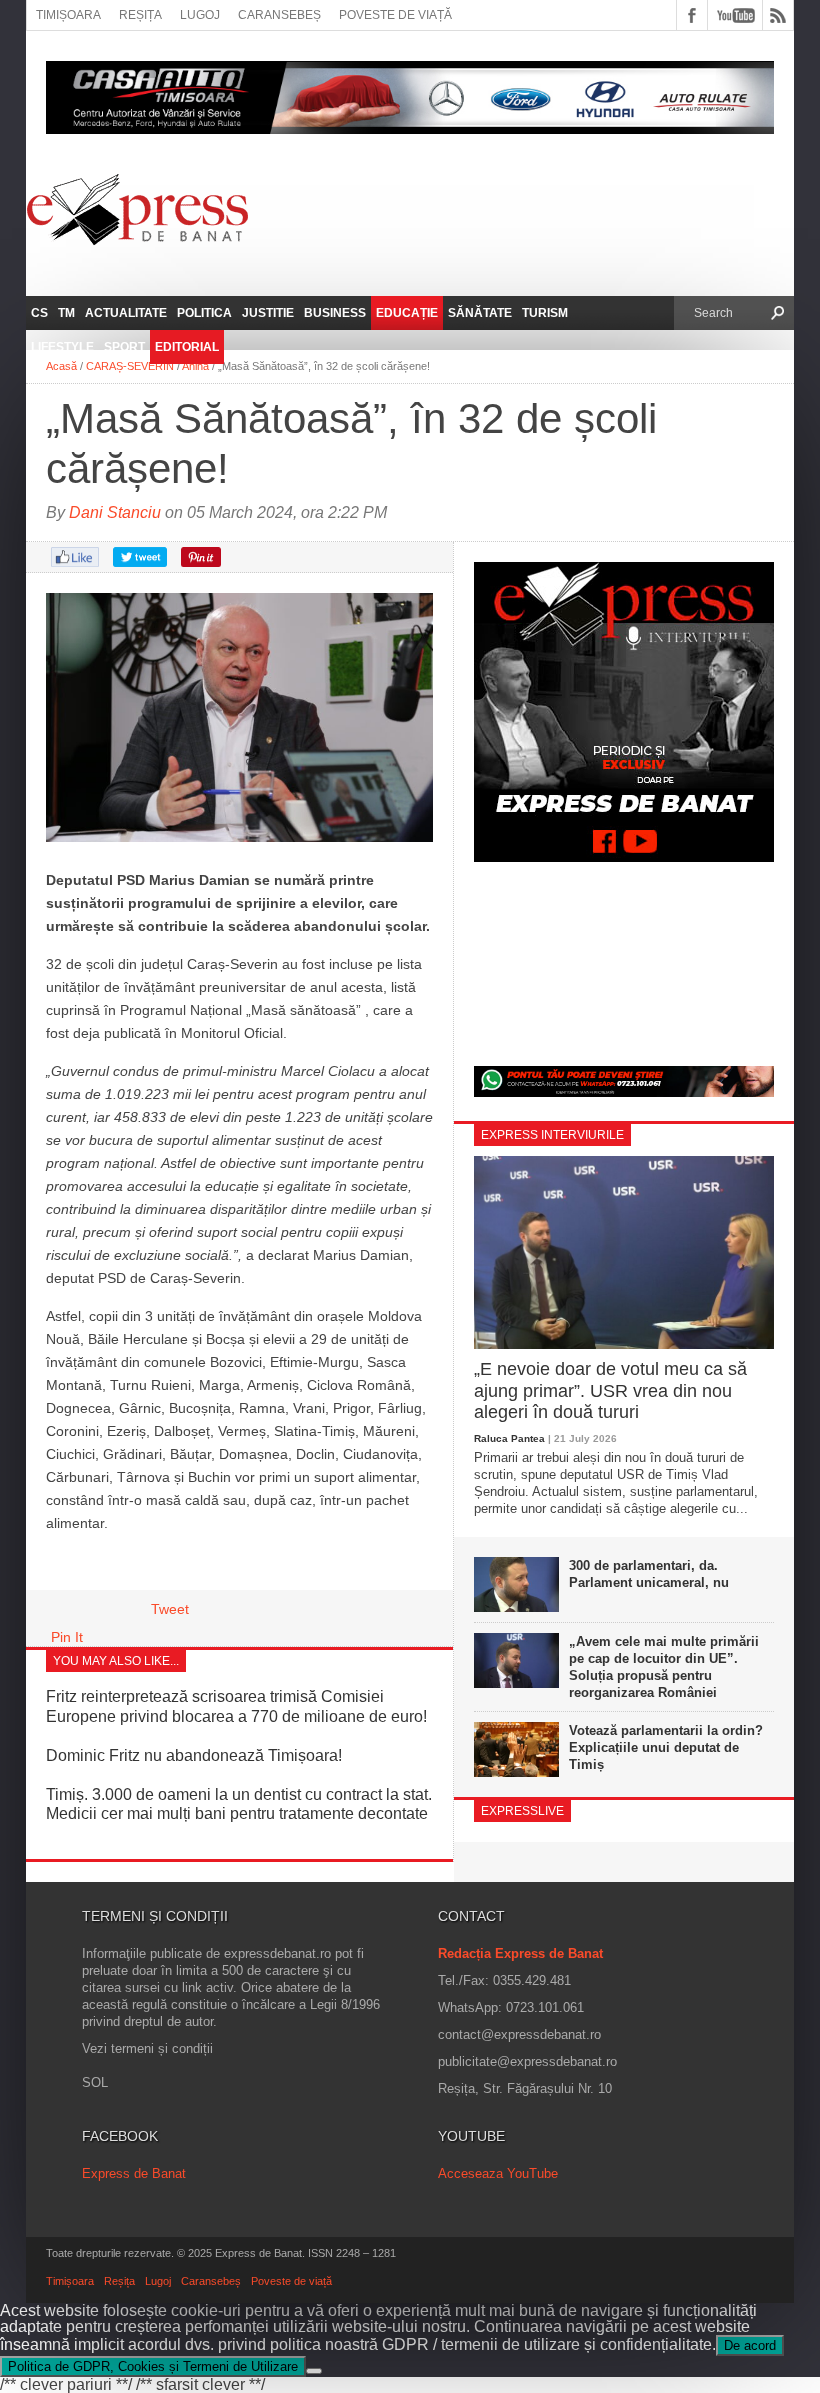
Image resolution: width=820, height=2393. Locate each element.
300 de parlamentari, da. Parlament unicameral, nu (649, 1574)
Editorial (187, 347)
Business (335, 313)
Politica (204, 313)
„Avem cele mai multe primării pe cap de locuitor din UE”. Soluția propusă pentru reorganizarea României (664, 1667)
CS (39, 313)
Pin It (67, 1637)
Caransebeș (279, 15)
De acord (750, 2345)
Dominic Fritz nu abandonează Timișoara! (194, 1755)
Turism (545, 313)
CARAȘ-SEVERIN (130, 366)
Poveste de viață (395, 15)
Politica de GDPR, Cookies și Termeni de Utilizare (153, 2366)
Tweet (170, 1609)
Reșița (140, 15)
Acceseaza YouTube (498, 2173)
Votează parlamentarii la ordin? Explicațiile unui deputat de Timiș (666, 1747)
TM (66, 313)
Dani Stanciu (115, 512)
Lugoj (200, 15)
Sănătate (480, 313)
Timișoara (68, 15)
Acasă (61, 366)
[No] (314, 2371)
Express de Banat (134, 2173)
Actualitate (126, 313)
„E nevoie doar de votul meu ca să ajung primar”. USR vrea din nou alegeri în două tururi (610, 1390)
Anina (195, 366)
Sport (124, 347)
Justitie (268, 313)
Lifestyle (62, 347)
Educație (407, 313)
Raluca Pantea (509, 1438)
